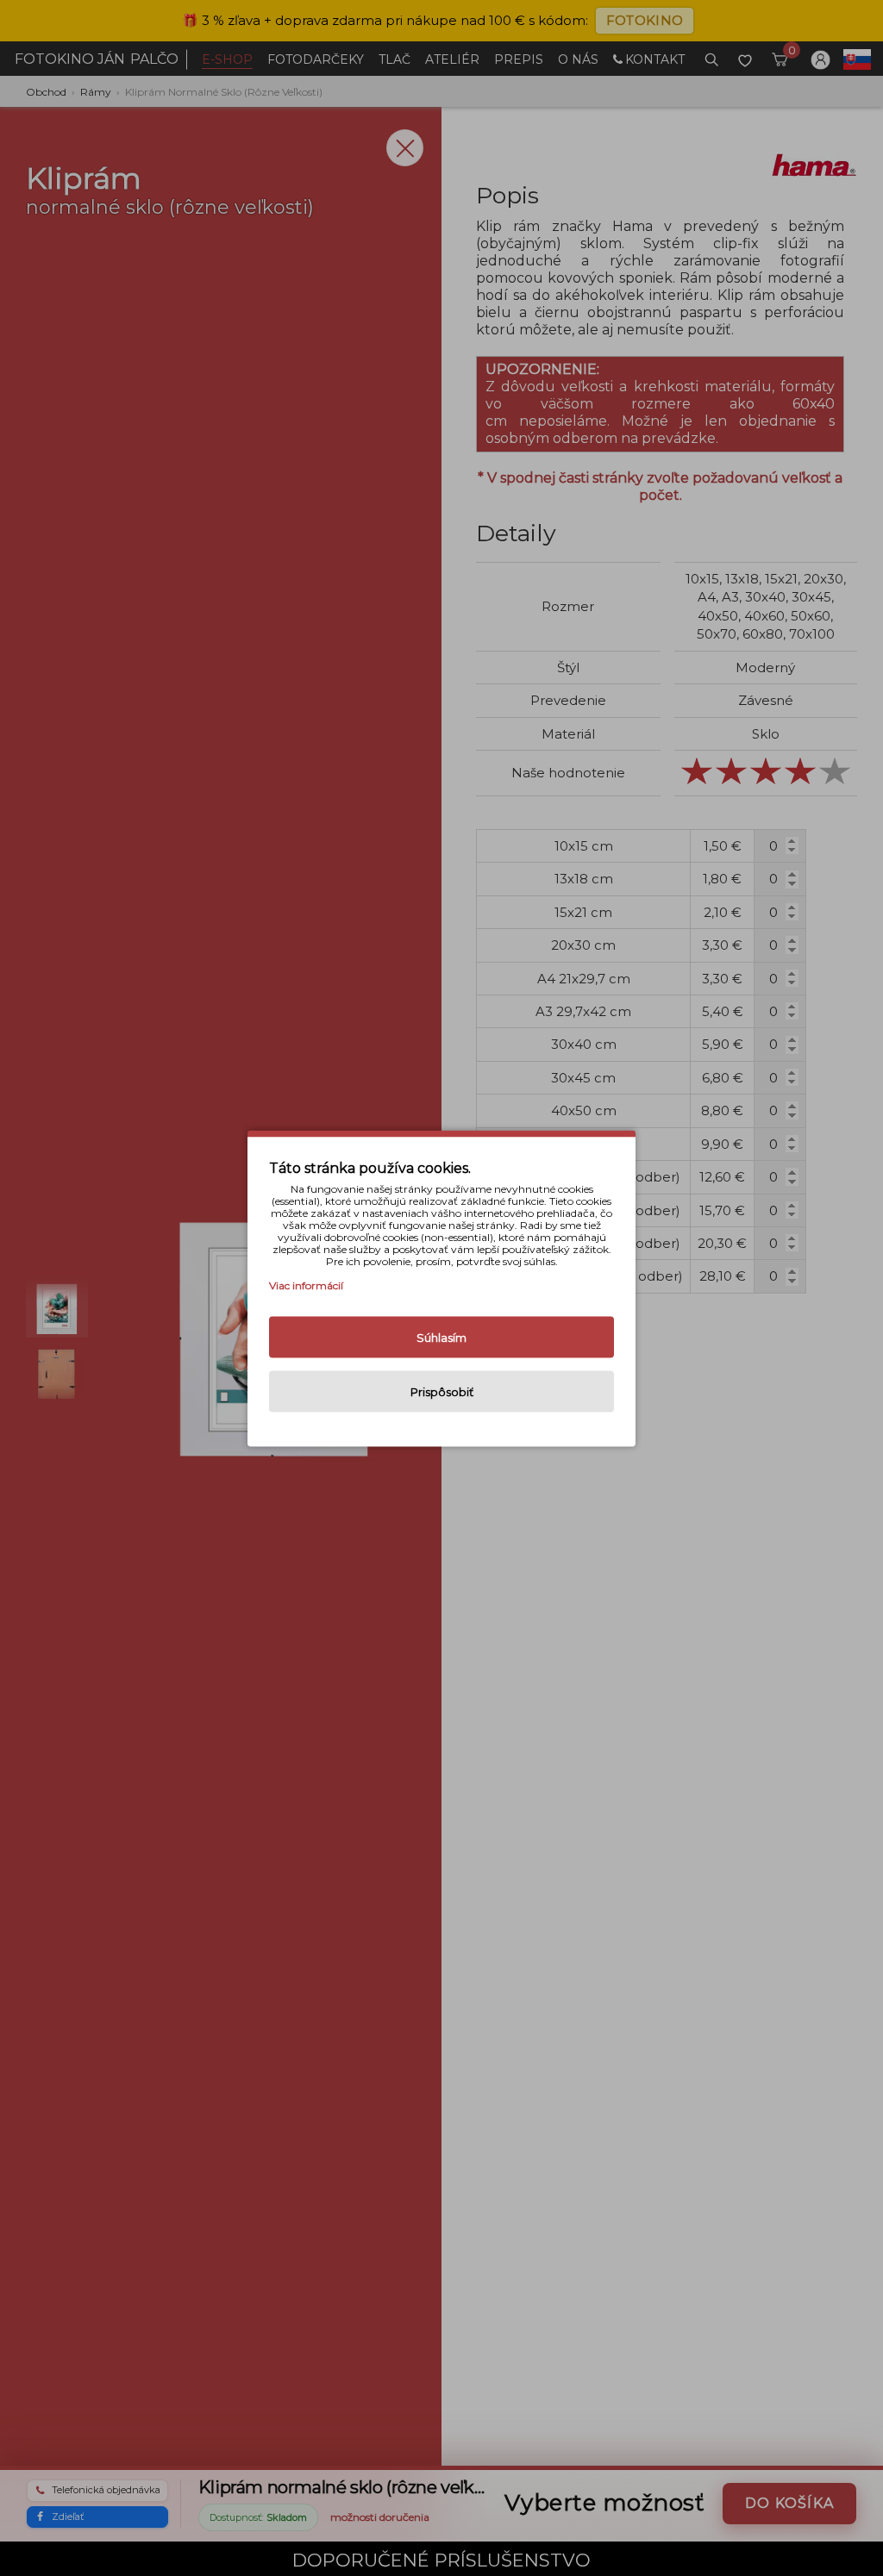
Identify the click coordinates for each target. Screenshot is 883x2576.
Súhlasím (441, 1337)
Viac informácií (306, 1285)
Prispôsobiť (442, 1391)
